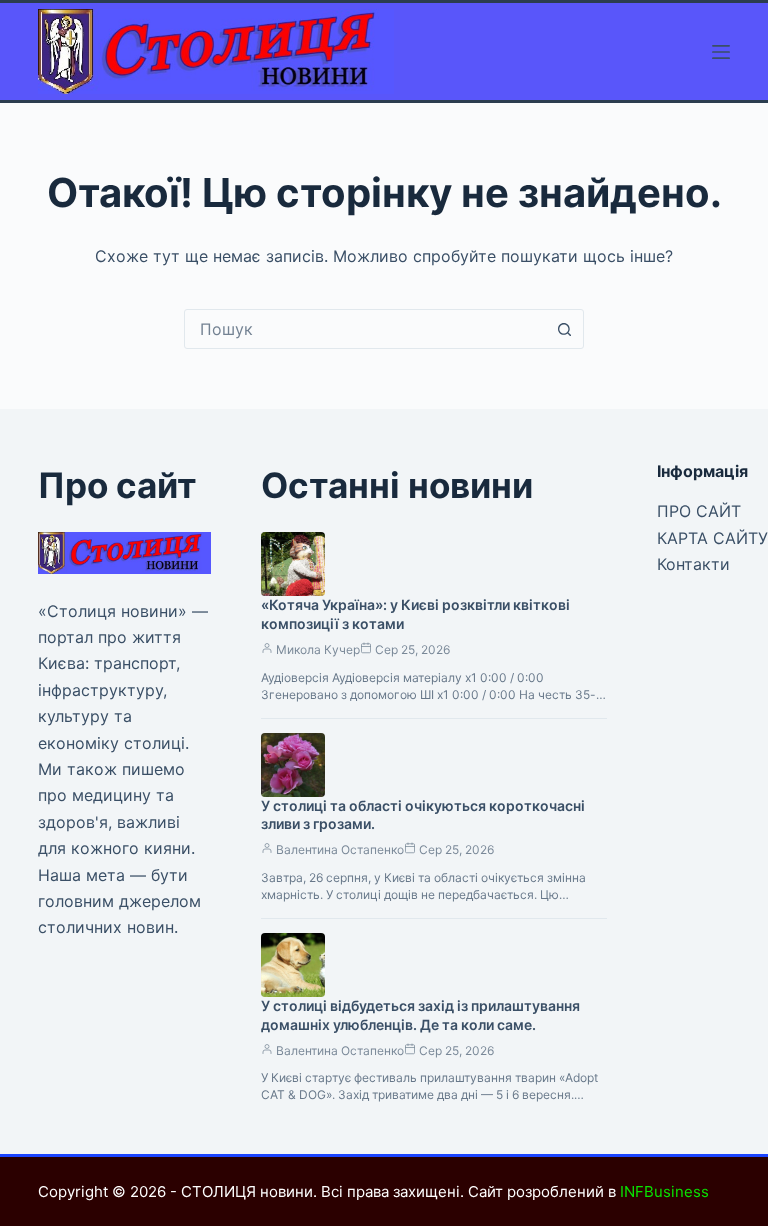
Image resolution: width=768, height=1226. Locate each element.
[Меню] (721, 52)
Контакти (693, 564)
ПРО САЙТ (699, 511)
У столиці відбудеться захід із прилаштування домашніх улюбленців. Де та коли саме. (420, 1015)
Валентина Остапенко (340, 849)
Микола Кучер (318, 649)
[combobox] (365, 329)
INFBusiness (664, 1191)
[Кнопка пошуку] (564, 329)
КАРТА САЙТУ (712, 538)
